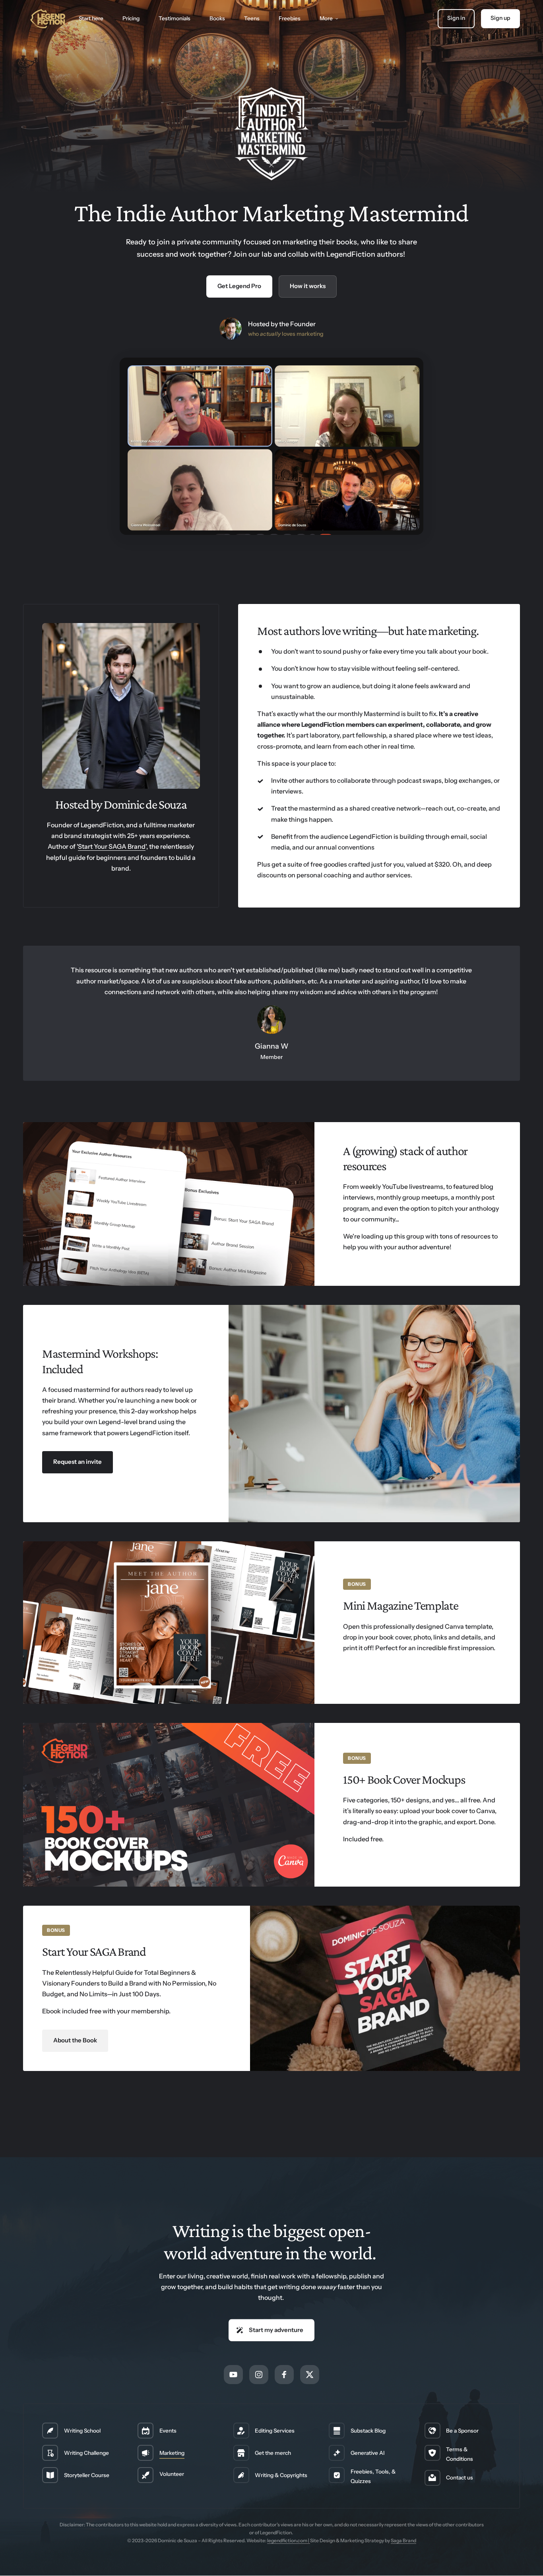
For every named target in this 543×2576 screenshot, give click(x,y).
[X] (310, 2375)
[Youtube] (233, 2375)
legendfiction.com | (289, 2540)
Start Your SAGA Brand (112, 846)
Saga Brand (403, 2540)
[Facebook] (284, 2375)
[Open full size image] (164, 1623)
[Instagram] (259, 2375)
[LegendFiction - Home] (48, 18)
